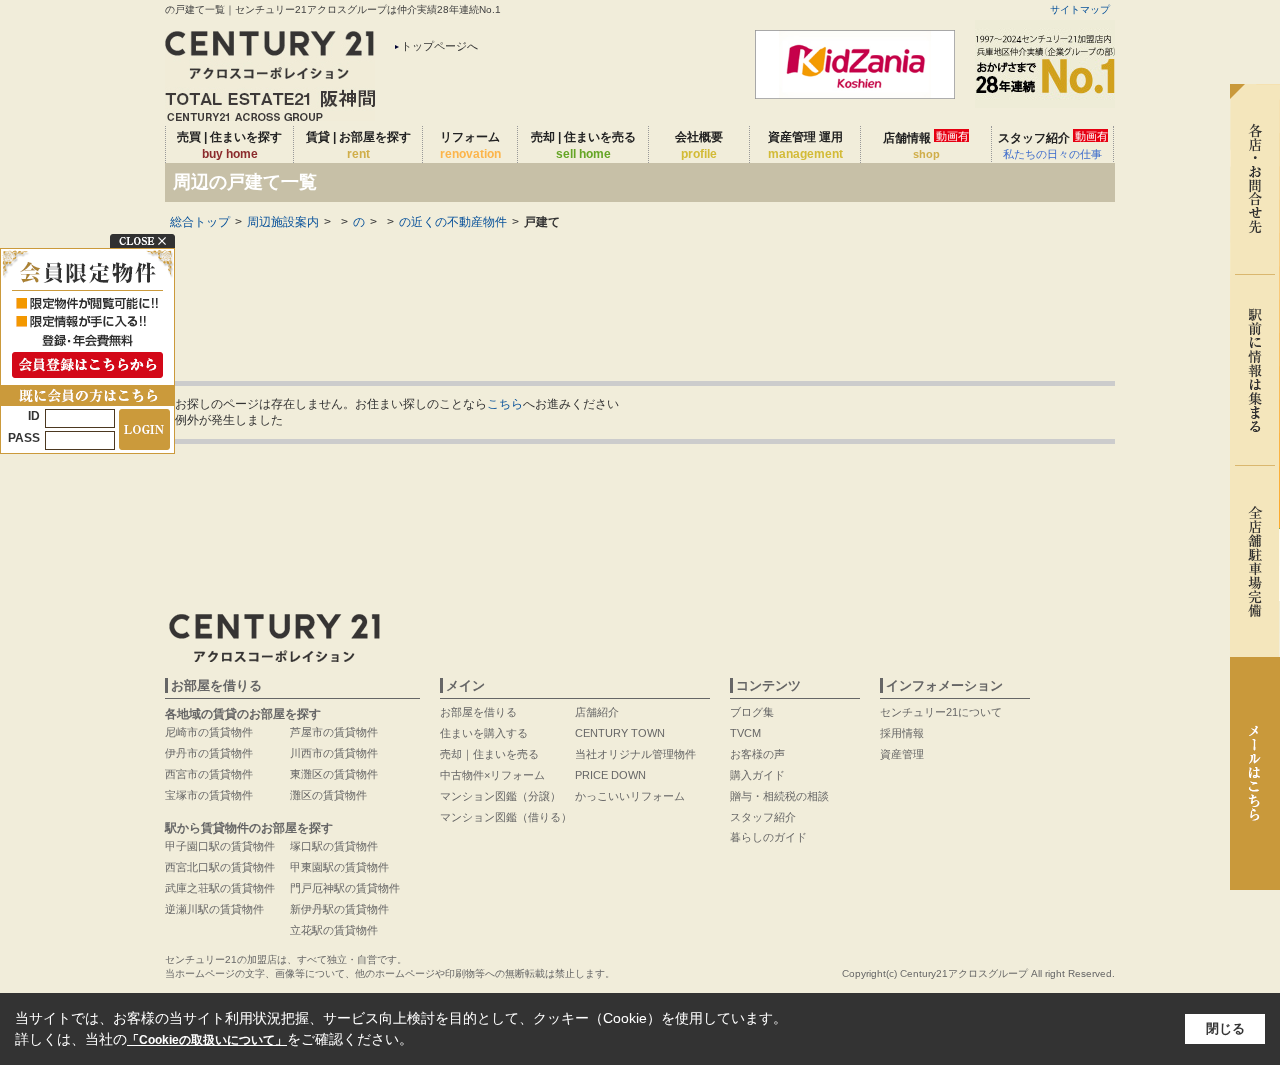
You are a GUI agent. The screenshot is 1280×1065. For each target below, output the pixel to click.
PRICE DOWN (610, 775)
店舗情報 (926, 145)
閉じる (1225, 1028)
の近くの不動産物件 (453, 222)
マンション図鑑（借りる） (506, 817)
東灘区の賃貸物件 (334, 774)
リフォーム (470, 145)
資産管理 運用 (805, 145)
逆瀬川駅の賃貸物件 (214, 909)
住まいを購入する (484, 733)
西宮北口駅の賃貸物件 (220, 867)
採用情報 (902, 733)
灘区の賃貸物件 (328, 795)
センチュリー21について (941, 712)
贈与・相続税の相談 (779, 796)
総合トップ (200, 222)
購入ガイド (757, 775)
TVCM (745, 733)
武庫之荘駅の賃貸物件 (220, 888)
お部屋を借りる (478, 712)
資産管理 (902, 754)
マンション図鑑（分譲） (500, 796)
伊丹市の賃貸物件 (209, 753)
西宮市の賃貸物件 (209, 774)
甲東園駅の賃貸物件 (339, 867)
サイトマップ (1080, 9)
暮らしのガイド (768, 837)
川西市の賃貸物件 (334, 753)
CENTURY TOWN (620, 733)
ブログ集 (752, 712)
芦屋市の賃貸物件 (334, 732)
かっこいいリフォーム (630, 796)
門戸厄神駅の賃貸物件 (345, 888)
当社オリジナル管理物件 (635, 754)
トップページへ (439, 46)
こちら (505, 404)
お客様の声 (757, 754)
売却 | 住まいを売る (583, 145)
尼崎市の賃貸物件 (209, 732)
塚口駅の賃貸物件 (334, 846)
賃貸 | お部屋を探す (358, 145)
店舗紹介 (597, 712)
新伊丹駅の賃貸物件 (339, 909)
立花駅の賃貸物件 (334, 930)
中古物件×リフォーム (492, 775)
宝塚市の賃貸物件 (209, 795)
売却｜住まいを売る (489, 754)
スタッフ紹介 (1053, 145)
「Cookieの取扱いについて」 (207, 1040)
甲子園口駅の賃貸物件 (220, 846)
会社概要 (699, 145)
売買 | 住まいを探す (229, 145)
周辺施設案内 (283, 222)
